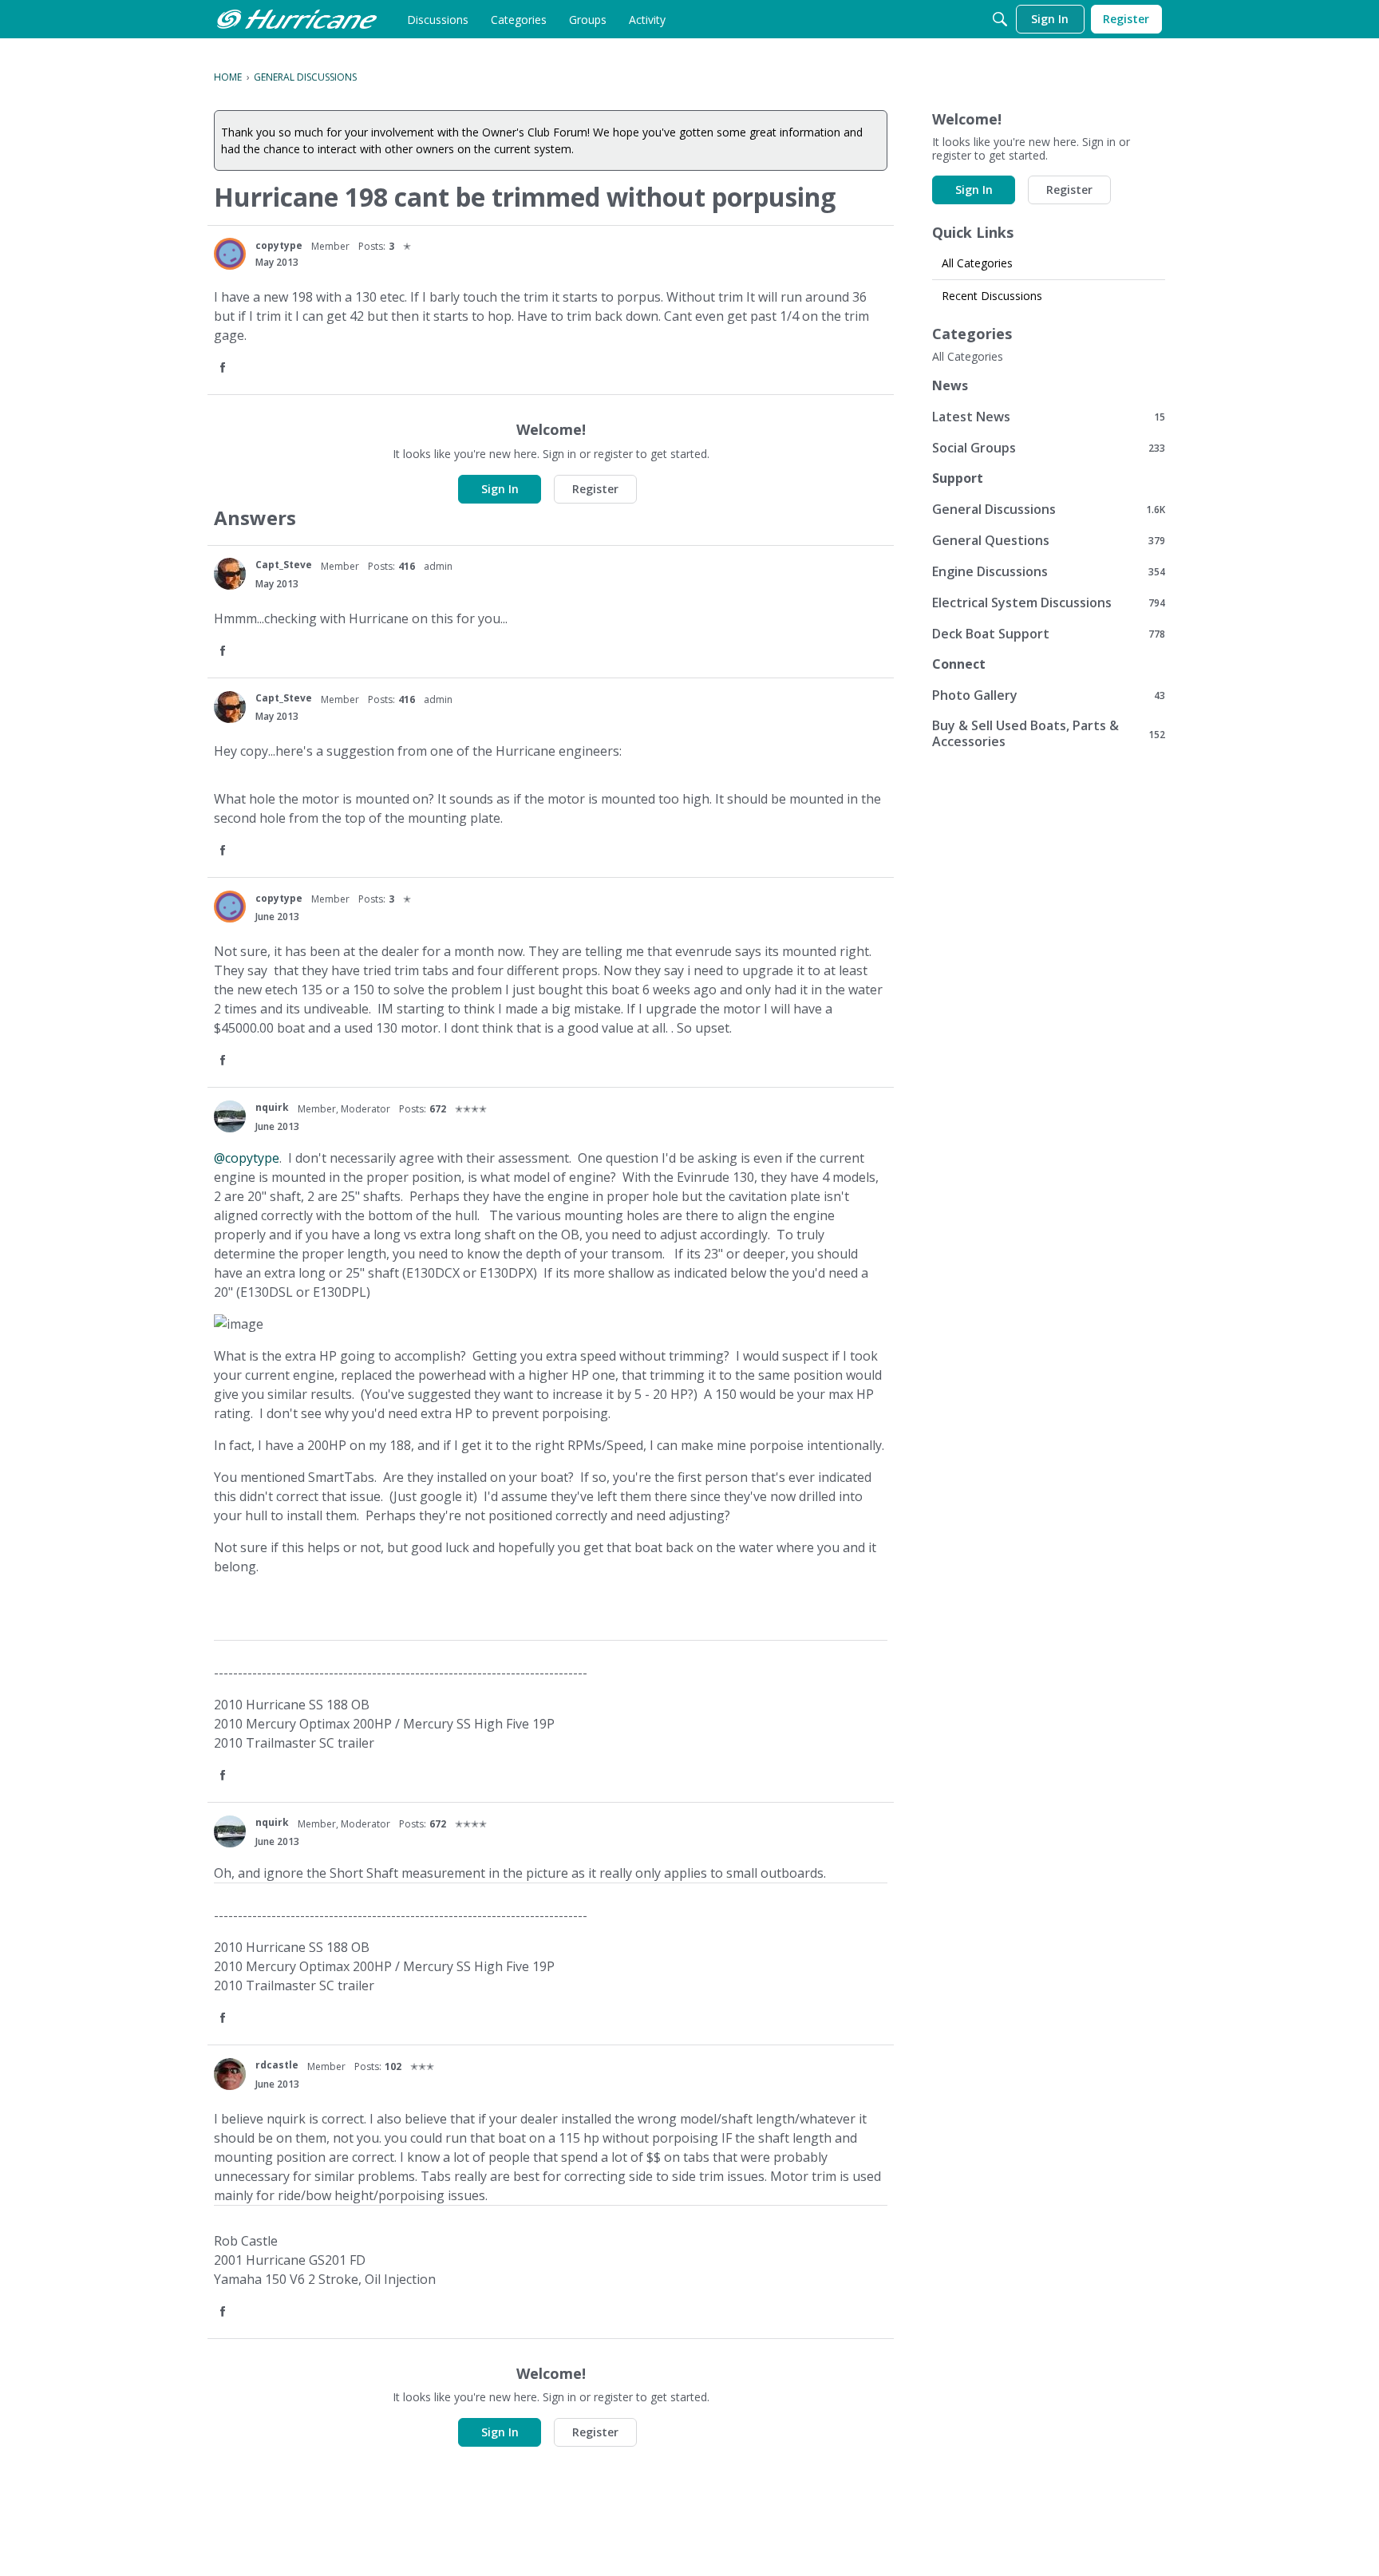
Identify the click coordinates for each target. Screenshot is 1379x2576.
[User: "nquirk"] (230, 1116)
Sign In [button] (500, 489)
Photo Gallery (1049, 695)
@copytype (247, 1158)
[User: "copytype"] (230, 254)
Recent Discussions (992, 296)
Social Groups (1049, 447)
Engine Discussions (1049, 571)
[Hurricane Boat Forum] (297, 19)
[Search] (1000, 19)
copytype (279, 245)
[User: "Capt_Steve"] (230, 574)
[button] (224, 368)
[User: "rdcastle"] (230, 2074)
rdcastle (277, 2065)
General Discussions (1049, 509)
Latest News (1049, 416)
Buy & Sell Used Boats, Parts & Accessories (1049, 733)
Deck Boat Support (1049, 633)
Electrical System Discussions (1049, 602)
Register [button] (595, 489)
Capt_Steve (284, 565)
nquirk (272, 1107)
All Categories (977, 263)
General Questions (1049, 540)
